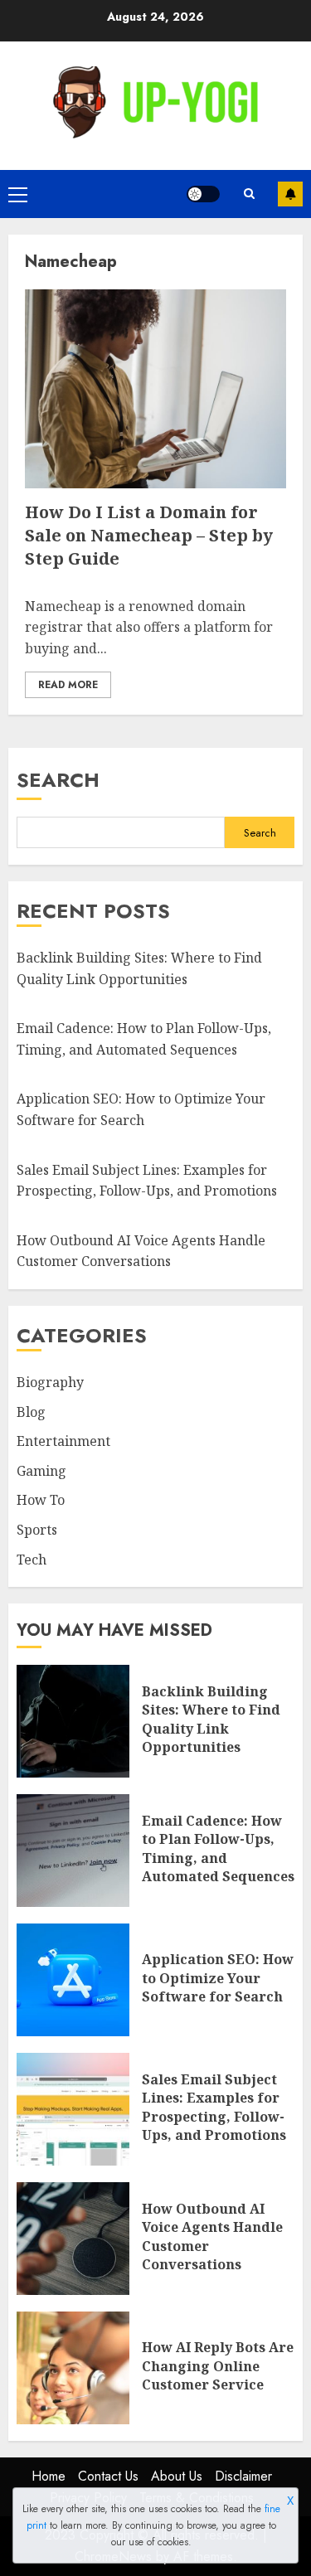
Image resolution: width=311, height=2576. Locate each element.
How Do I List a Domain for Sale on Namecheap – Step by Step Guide (149, 535)
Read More (68, 685)
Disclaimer (243, 2476)
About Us (177, 2476)
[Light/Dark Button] (203, 194)
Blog (31, 1412)
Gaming (41, 1471)
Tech (32, 1560)
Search (58, 780)
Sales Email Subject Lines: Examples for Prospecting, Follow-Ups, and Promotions (214, 2107)
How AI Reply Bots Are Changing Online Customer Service (218, 2366)
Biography (50, 1382)
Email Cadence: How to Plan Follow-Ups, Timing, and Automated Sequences (218, 1848)
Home (49, 2476)
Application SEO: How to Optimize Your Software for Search (218, 1978)
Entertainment (63, 1441)
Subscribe (290, 194)
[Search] (249, 194)
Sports (37, 1530)
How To (41, 1500)
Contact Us (108, 2476)
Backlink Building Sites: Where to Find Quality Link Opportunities (211, 1719)
